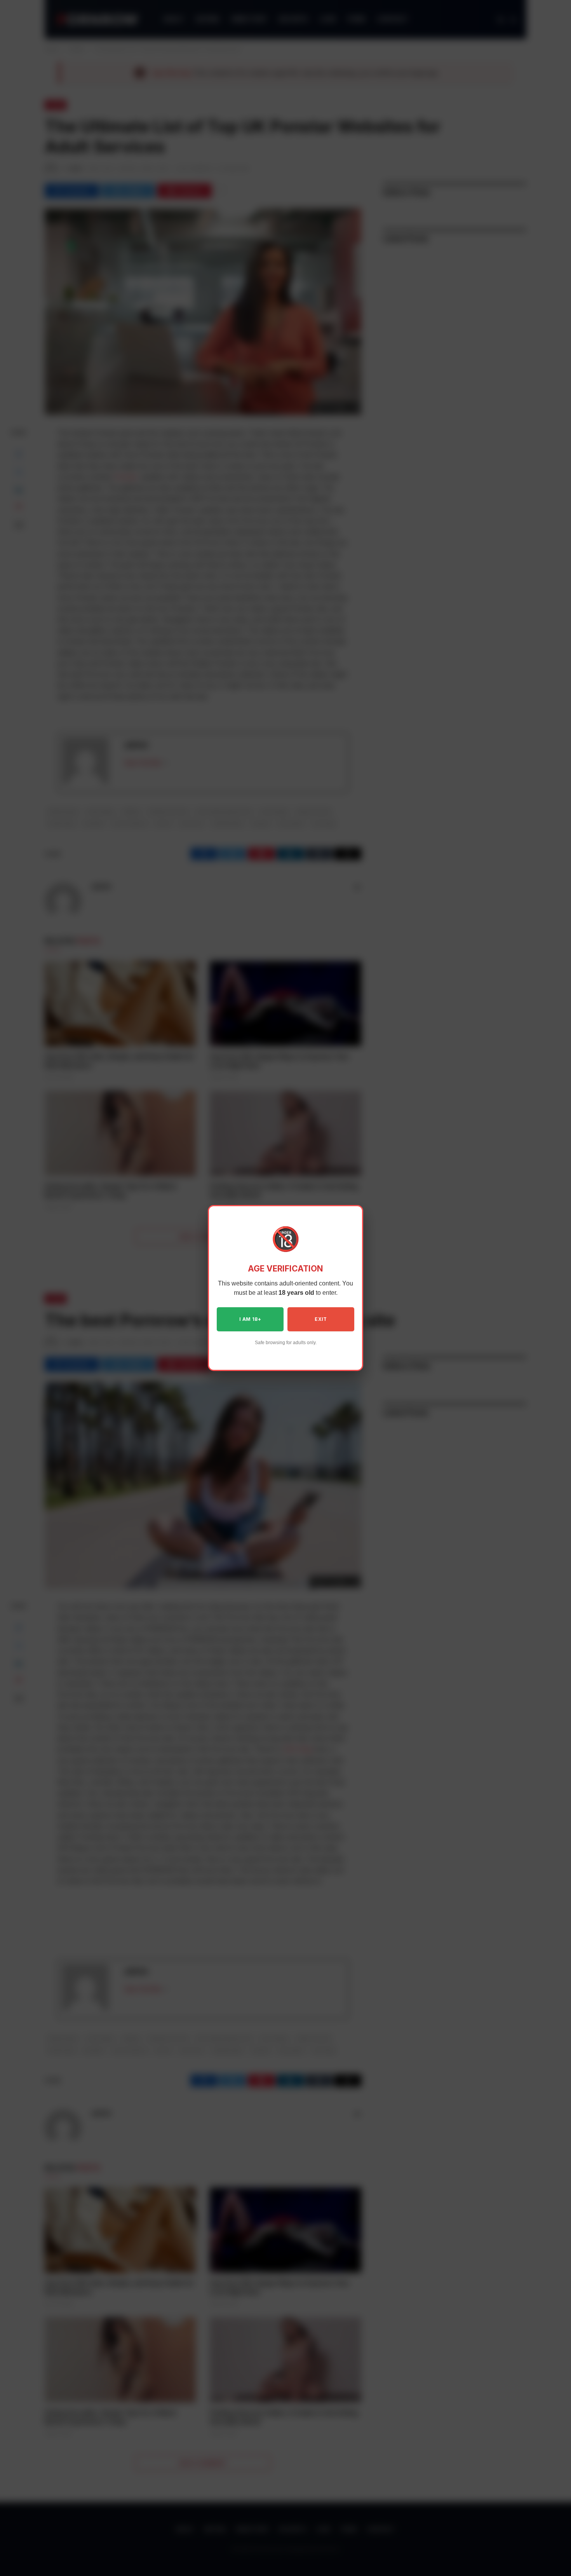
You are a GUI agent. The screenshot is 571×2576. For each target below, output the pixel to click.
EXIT (321, 1319)
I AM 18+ (250, 1319)
